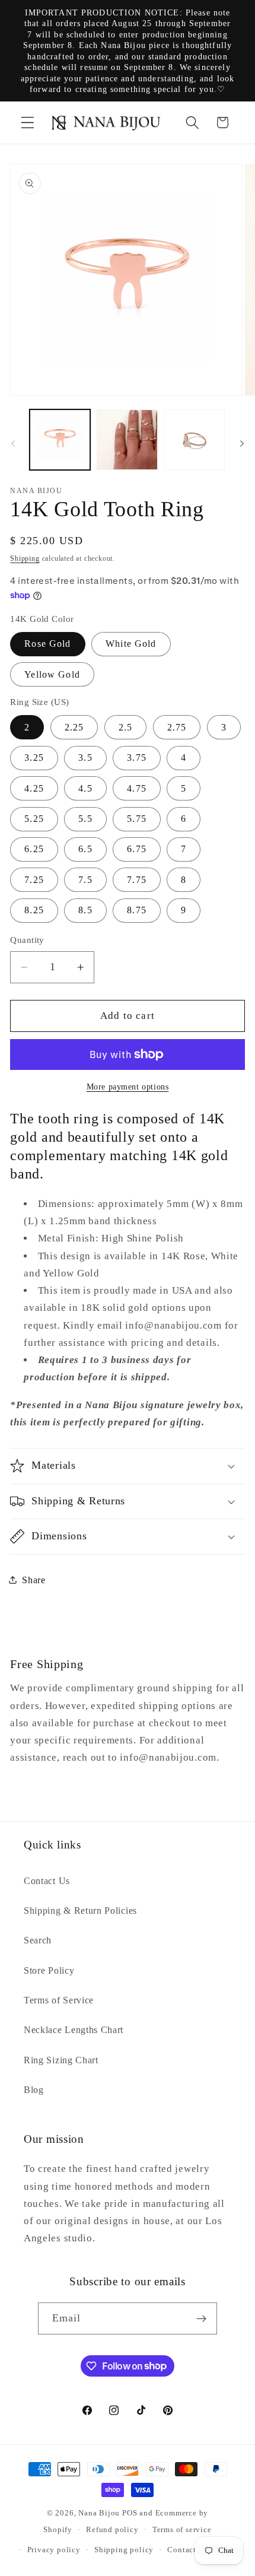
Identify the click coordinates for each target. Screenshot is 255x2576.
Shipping (25, 558)
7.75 (137, 880)
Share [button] (34, 1580)
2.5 (125, 727)
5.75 (137, 819)
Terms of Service (59, 2000)
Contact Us (47, 1881)
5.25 (34, 819)
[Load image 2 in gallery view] (127, 440)
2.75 (177, 727)
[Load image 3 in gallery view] (195, 440)
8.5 (85, 910)
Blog (34, 2090)
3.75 (137, 757)
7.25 (34, 880)
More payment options (128, 1087)
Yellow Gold (52, 674)
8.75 (137, 910)
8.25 (34, 910)
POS (130, 2513)
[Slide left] (13, 443)
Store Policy (49, 1970)
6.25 (34, 849)
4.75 (137, 788)
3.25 (34, 757)
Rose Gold (47, 644)
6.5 (85, 849)
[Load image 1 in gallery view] (60, 440)
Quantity (27, 940)
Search (38, 1940)
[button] (28, 123)
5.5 (85, 819)
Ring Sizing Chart (61, 2060)
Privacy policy (54, 2550)
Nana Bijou (99, 2513)
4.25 (34, 788)
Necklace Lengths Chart (74, 2030)
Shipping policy (124, 2550)
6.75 (137, 849)
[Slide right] (242, 443)
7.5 (85, 880)
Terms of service (182, 2530)
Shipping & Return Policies (80, 1910)
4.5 (85, 788)
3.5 (85, 757)
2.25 (74, 727)
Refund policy (112, 2530)
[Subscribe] (202, 2318)
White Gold (131, 644)
